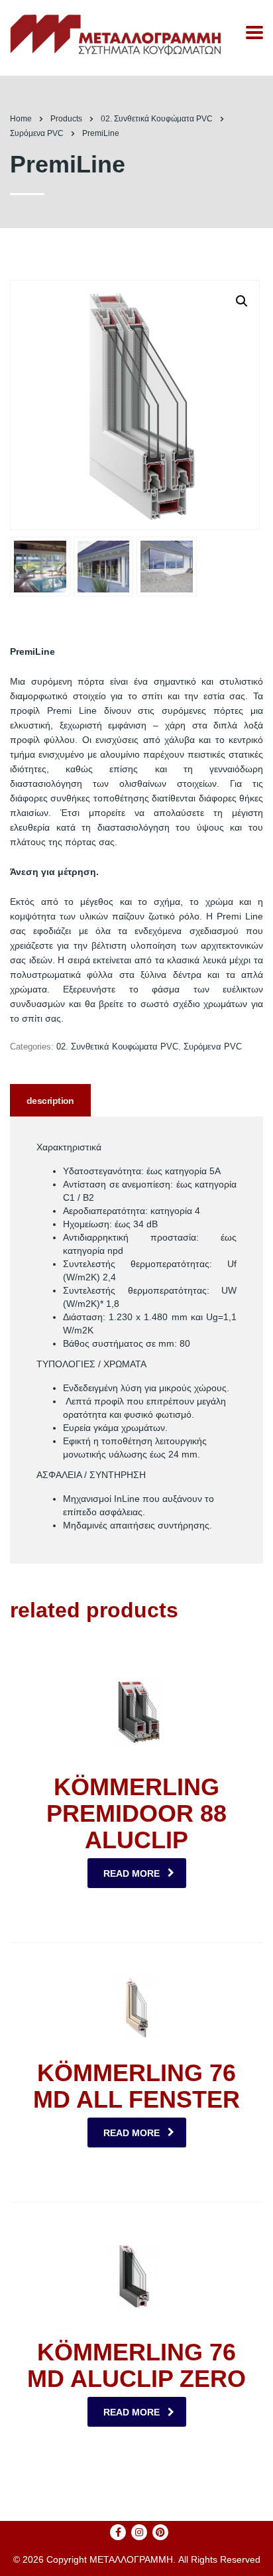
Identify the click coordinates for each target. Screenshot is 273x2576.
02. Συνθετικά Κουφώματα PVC (117, 1047)
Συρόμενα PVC (213, 1047)
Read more (132, 1873)
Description (50, 1101)
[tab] (50, 1100)
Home (21, 119)
